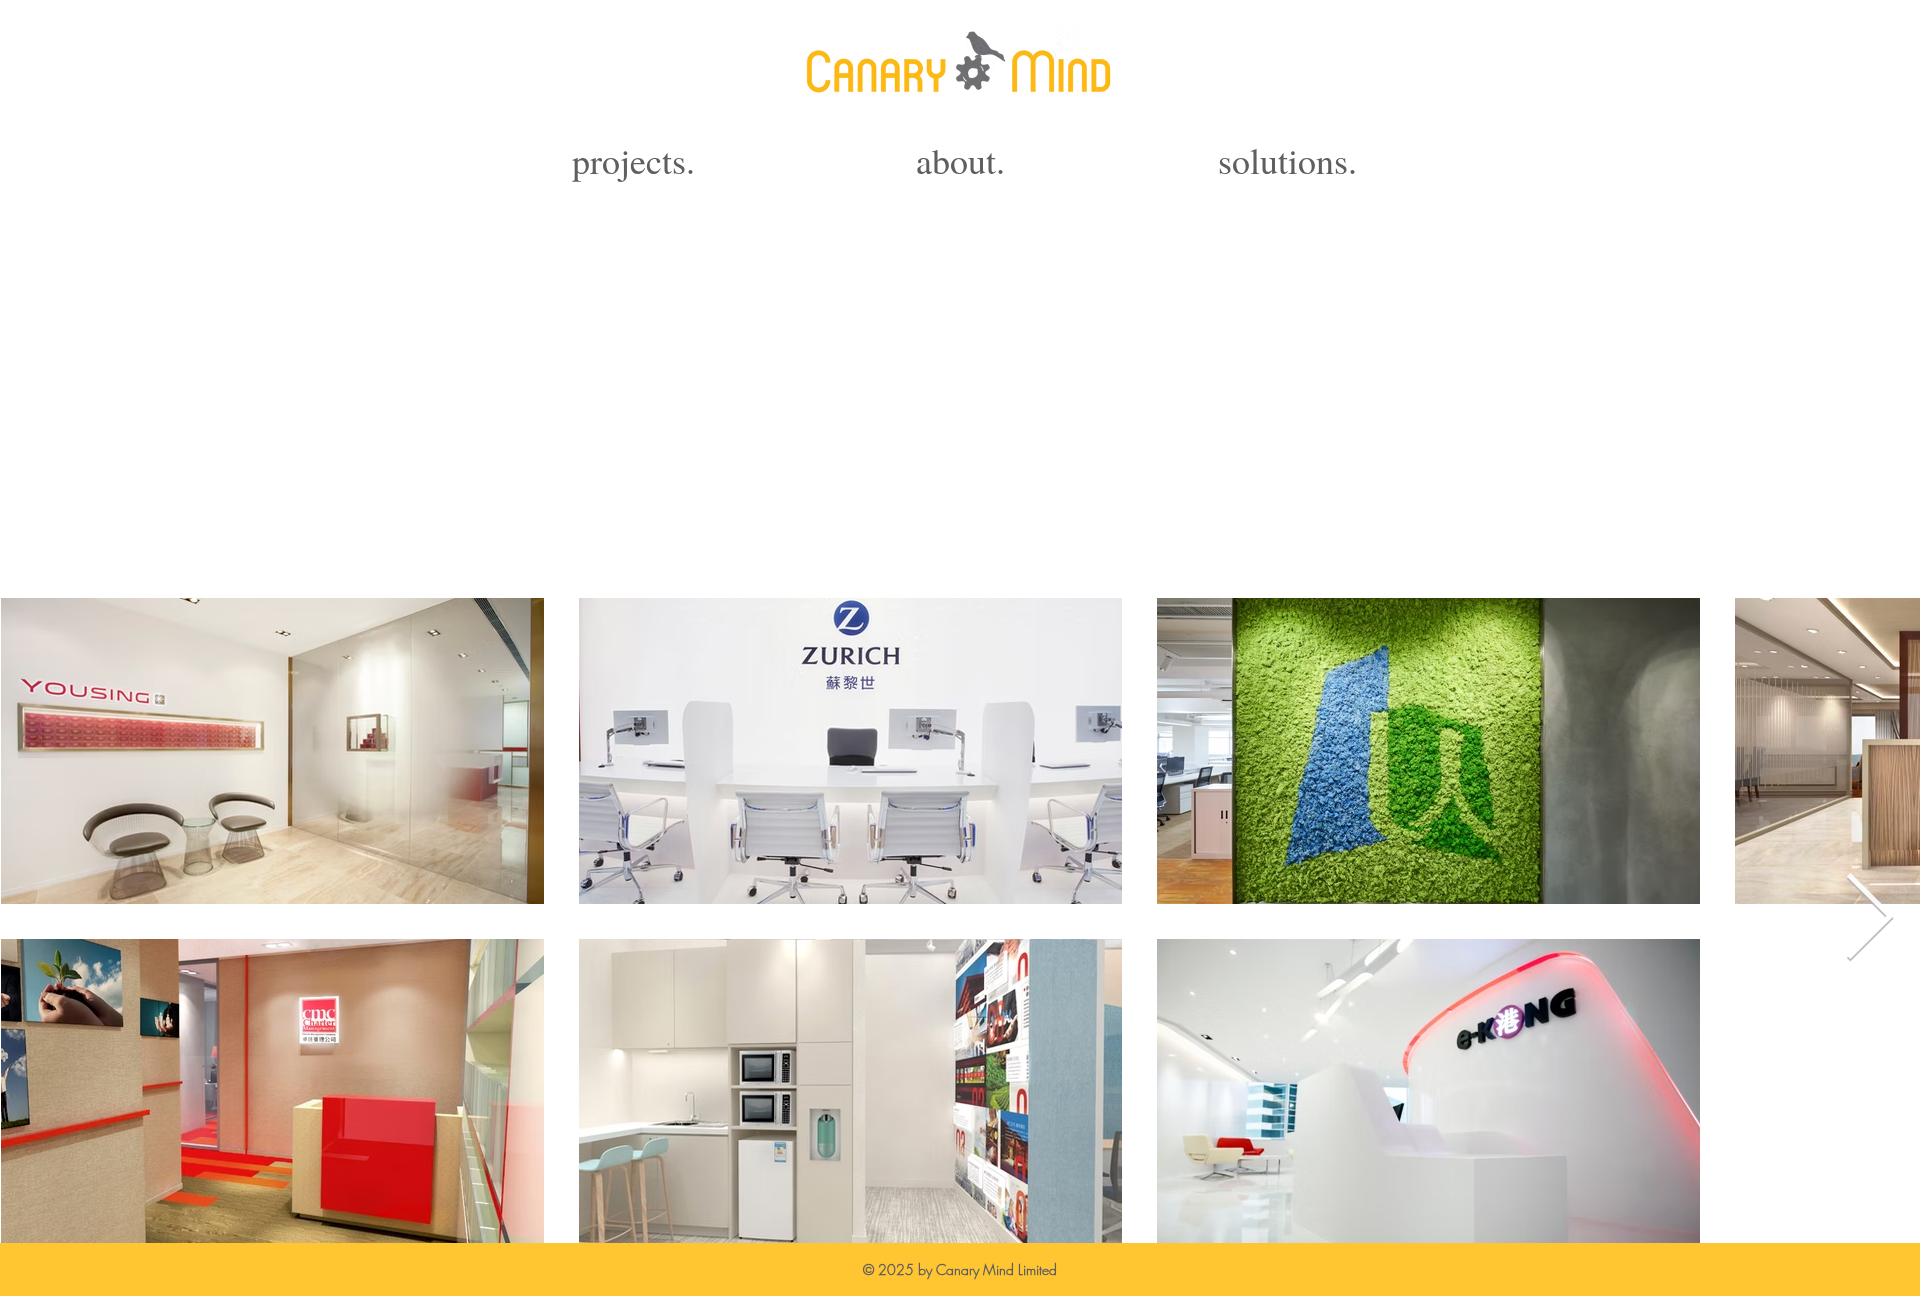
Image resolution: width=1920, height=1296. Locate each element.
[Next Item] (1869, 919)
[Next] (1834, 918)
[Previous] (85, 918)
